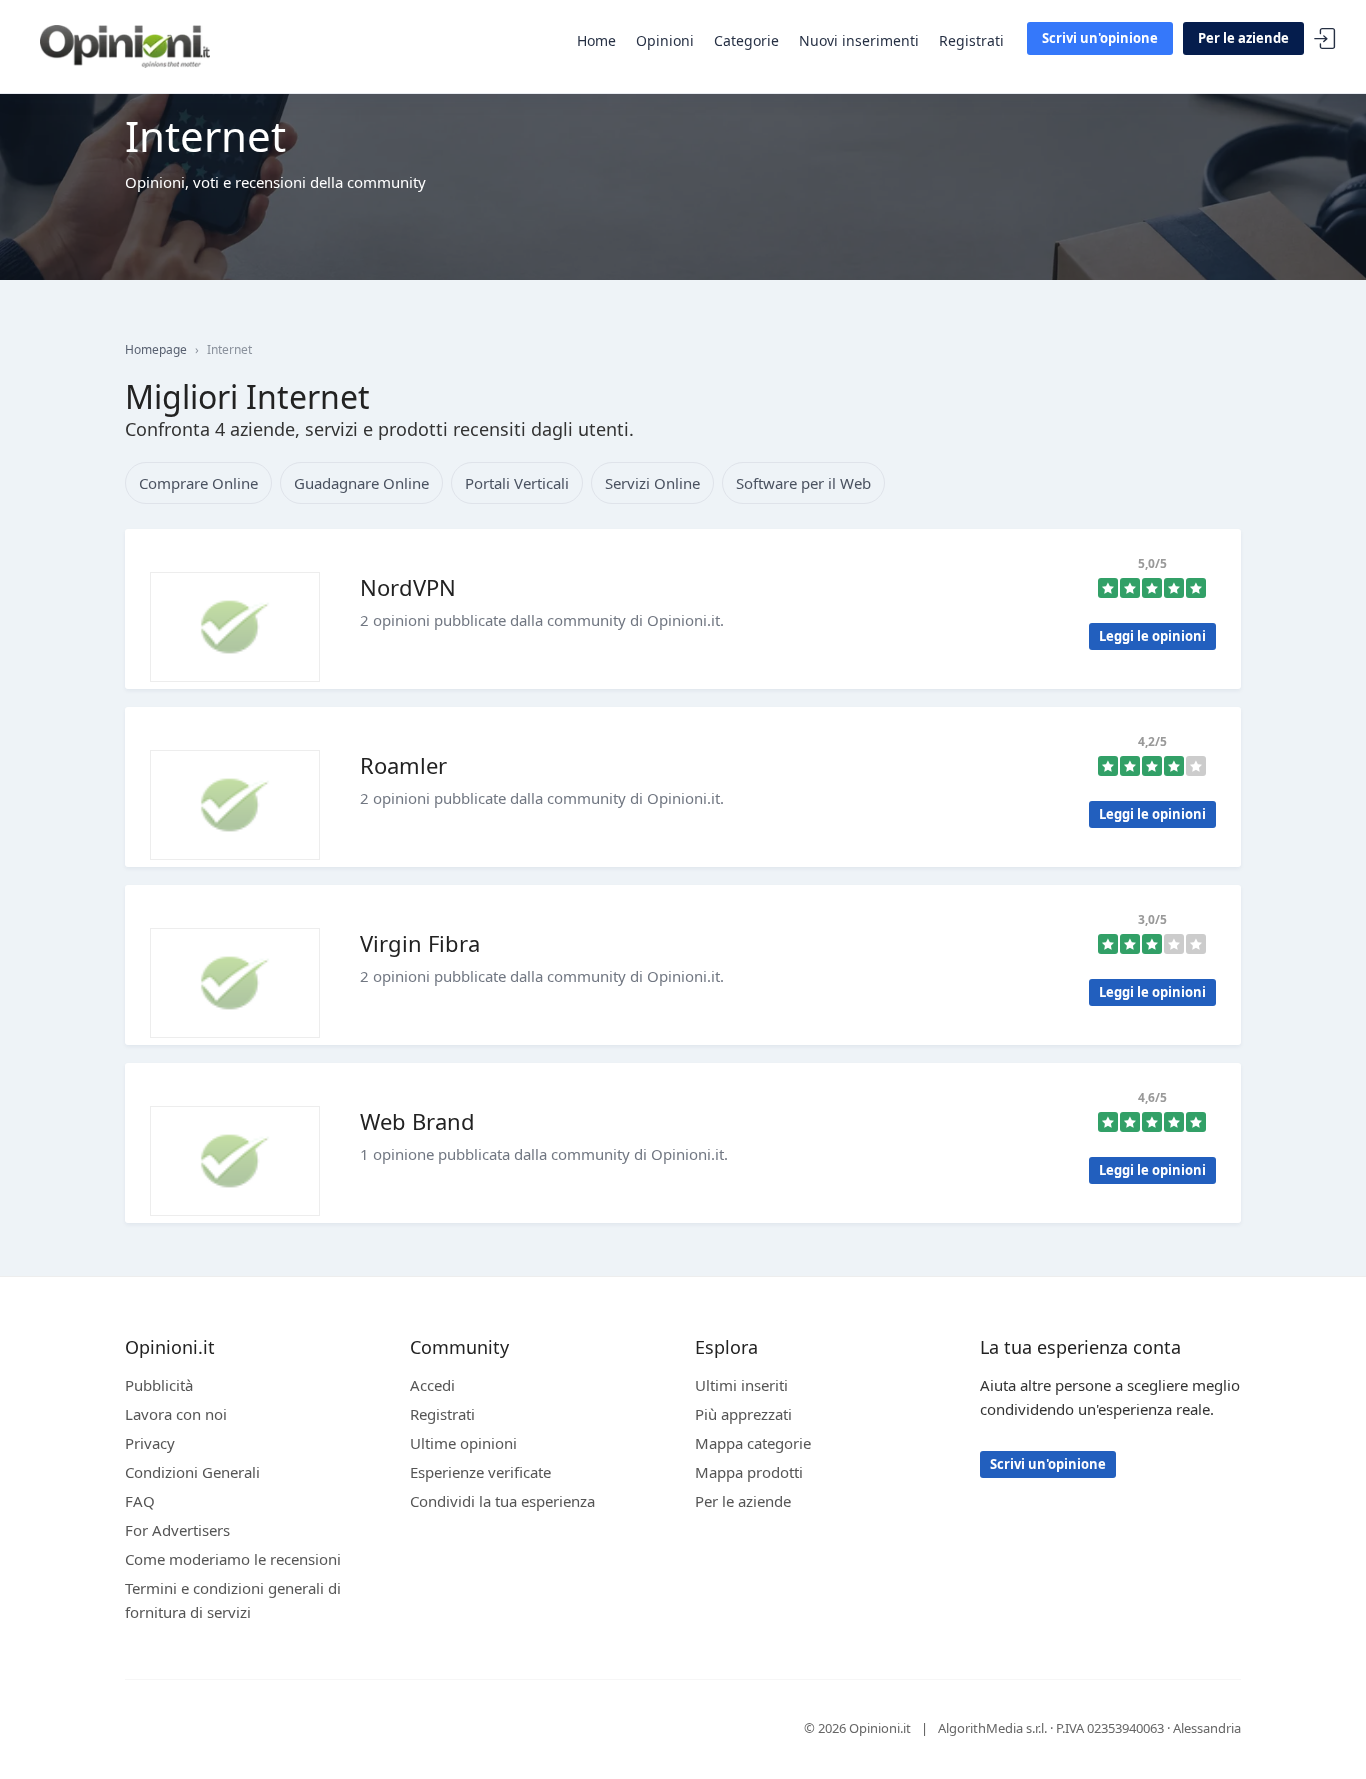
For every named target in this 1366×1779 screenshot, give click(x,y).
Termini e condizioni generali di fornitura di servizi (233, 1600)
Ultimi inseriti (741, 1385)
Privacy (150, 1443)
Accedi (1325, 39)
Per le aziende (1243, 38)
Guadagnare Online (361, 483)
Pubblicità (159, 1385)
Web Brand (417, 1121)
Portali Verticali (517, 483)
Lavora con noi (176, 1414)
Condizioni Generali (192, 1472)
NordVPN (408, 587)
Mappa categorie (753, 1443)
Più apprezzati (743, 1414)
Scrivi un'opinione (1100, 38)
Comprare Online (198, 483)
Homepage (156, 349)
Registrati (971, 40)
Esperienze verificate (480, 1472)
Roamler (403, 765)
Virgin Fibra (420, 943)
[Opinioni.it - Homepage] (125, 45)
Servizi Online (652, 483)
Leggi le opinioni (1152, 636)
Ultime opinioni (463, 1443)
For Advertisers (177, 1530)
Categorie (746, 40)
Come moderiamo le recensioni (233, 1559)
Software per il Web (803, 483)
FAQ (140, 1501)
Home (596, 40)
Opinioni (665, 40)
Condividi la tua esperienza (502, 1501)
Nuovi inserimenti (859, 40)
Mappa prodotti (749, 1472)
